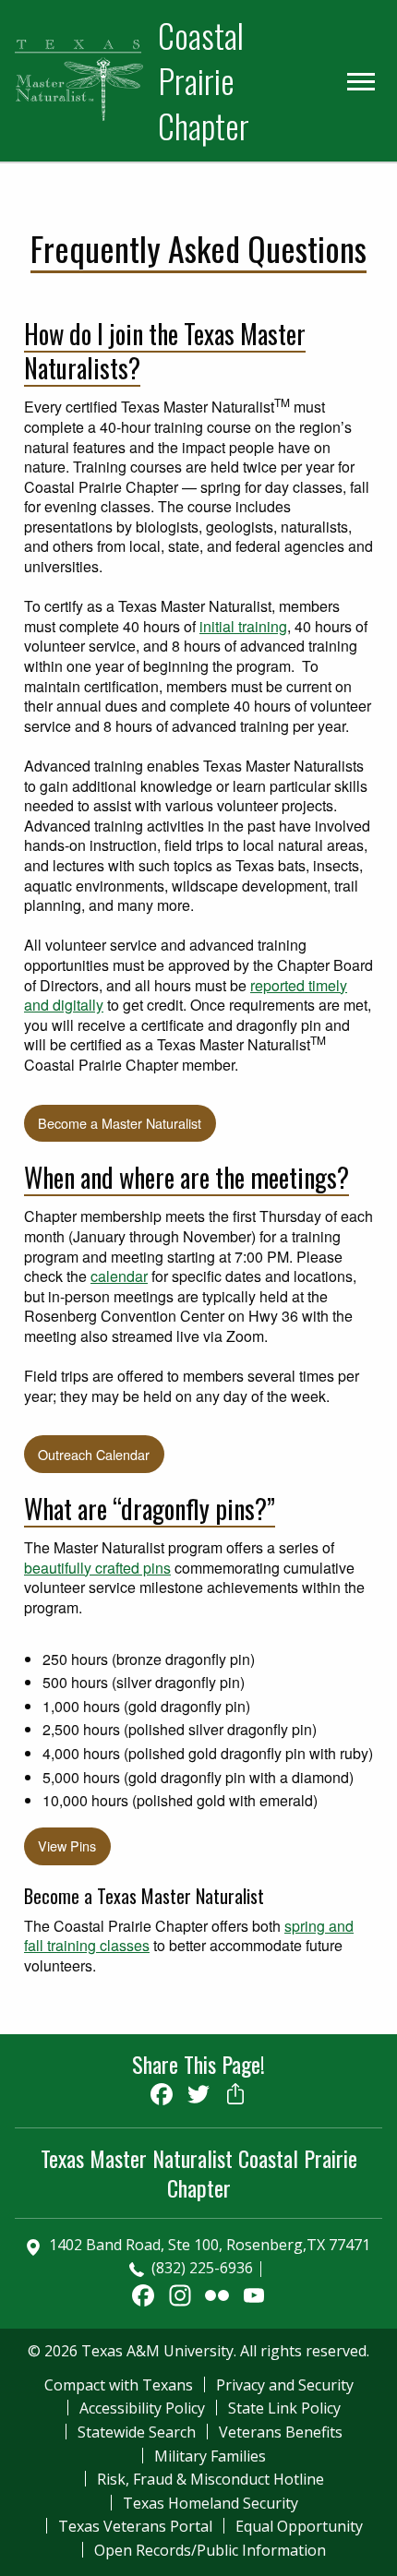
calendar (119, 1276)
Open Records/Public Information (210, 2550)
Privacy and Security (285, 2385)
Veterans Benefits (281, 2432)
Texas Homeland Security (211, 2503)
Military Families (210, 2456)
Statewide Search (137, 2432)
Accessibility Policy (142, 2408)
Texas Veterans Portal (135, 2526)
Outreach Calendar (94, 1454)
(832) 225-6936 (202, 2268)
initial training (243, 626)
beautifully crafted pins (97, 1568)
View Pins (67, 1845)
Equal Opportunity (299, 2526)
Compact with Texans (119, 2385)
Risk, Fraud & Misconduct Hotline (211, 2479)
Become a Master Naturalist (120, 1123)
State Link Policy (284, 2408)
